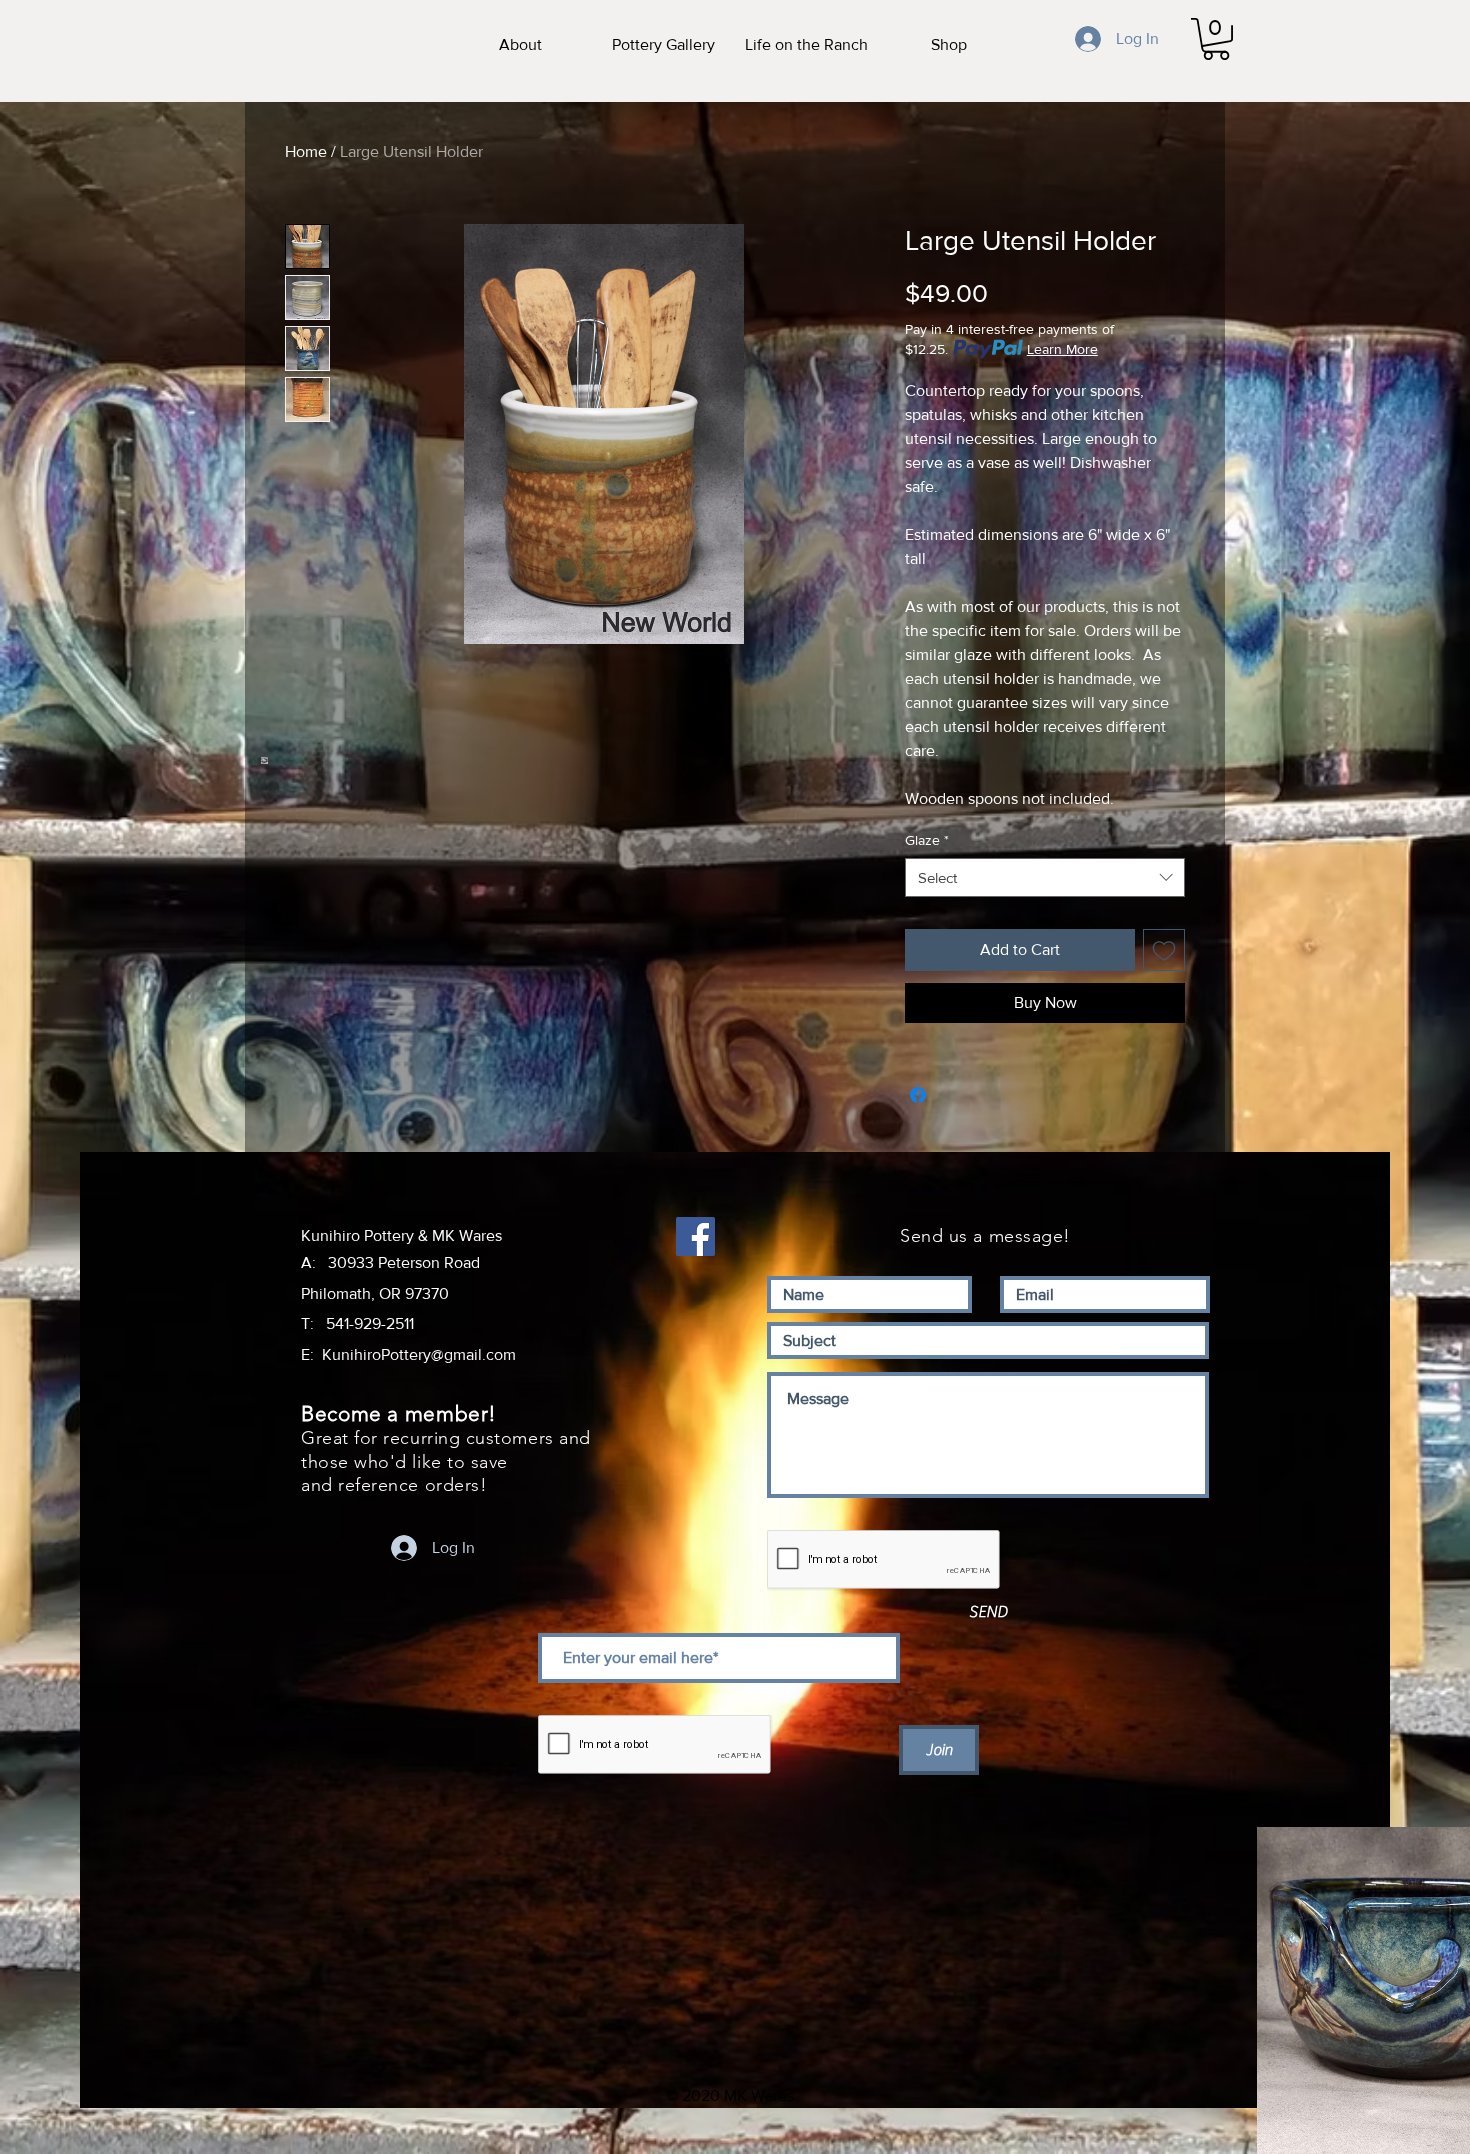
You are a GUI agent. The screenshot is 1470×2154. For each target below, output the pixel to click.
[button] (1216, 39)
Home (306, 151)
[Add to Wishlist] (1164, 950)
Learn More (1062, 349)
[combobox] (1045, 877)
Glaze (927, 840)
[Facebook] (695, 1236)
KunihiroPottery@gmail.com (419, 1354)
